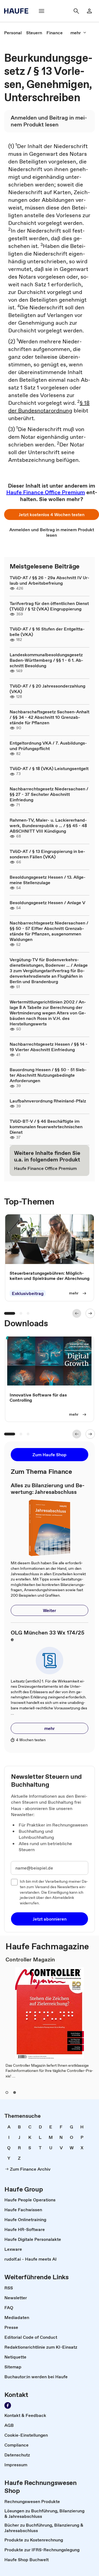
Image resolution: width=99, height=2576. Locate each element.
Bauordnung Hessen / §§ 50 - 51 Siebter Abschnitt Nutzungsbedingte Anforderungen (48, 1075)
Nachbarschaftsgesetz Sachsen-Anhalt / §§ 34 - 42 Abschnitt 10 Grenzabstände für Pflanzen (50, 717)
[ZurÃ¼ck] (77, 1313)
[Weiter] (90, 1313)
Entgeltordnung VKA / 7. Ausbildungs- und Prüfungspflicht (48, 746)
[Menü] (42, 11)
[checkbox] (14, 1882)
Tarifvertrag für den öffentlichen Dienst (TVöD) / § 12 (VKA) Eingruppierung (49, 606)
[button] (52, 514)
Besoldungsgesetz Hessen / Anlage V (47, 903)
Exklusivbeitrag (28, 1293)
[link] (13, 33)
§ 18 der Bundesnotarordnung (49, 407)
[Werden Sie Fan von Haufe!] (8, 2405)
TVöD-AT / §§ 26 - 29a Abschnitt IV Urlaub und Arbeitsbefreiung (50, 580)
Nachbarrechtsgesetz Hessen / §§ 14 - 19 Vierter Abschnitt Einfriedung (49, 1047)
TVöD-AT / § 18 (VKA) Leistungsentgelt (49, 768)
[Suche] (76, 11)
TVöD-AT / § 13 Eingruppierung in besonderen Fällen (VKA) (47, 854)
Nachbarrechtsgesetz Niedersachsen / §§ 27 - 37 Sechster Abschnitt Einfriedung (49, 794)
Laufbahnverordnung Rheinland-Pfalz (48, 1101)
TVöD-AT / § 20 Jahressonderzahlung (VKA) (47, 689)
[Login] (89, 11)
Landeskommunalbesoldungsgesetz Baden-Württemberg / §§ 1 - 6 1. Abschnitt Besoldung (46, 660)
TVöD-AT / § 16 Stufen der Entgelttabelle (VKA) (47, 632)
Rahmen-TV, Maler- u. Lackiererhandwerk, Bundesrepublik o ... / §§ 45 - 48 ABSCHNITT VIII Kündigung (48, 825)
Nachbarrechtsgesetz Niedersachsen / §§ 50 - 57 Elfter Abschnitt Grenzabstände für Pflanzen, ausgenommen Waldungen (49, 931)
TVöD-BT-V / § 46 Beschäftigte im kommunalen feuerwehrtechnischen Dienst (46, 1127)
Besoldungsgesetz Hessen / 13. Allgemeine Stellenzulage (48, 880)
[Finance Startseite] (18, 11)
